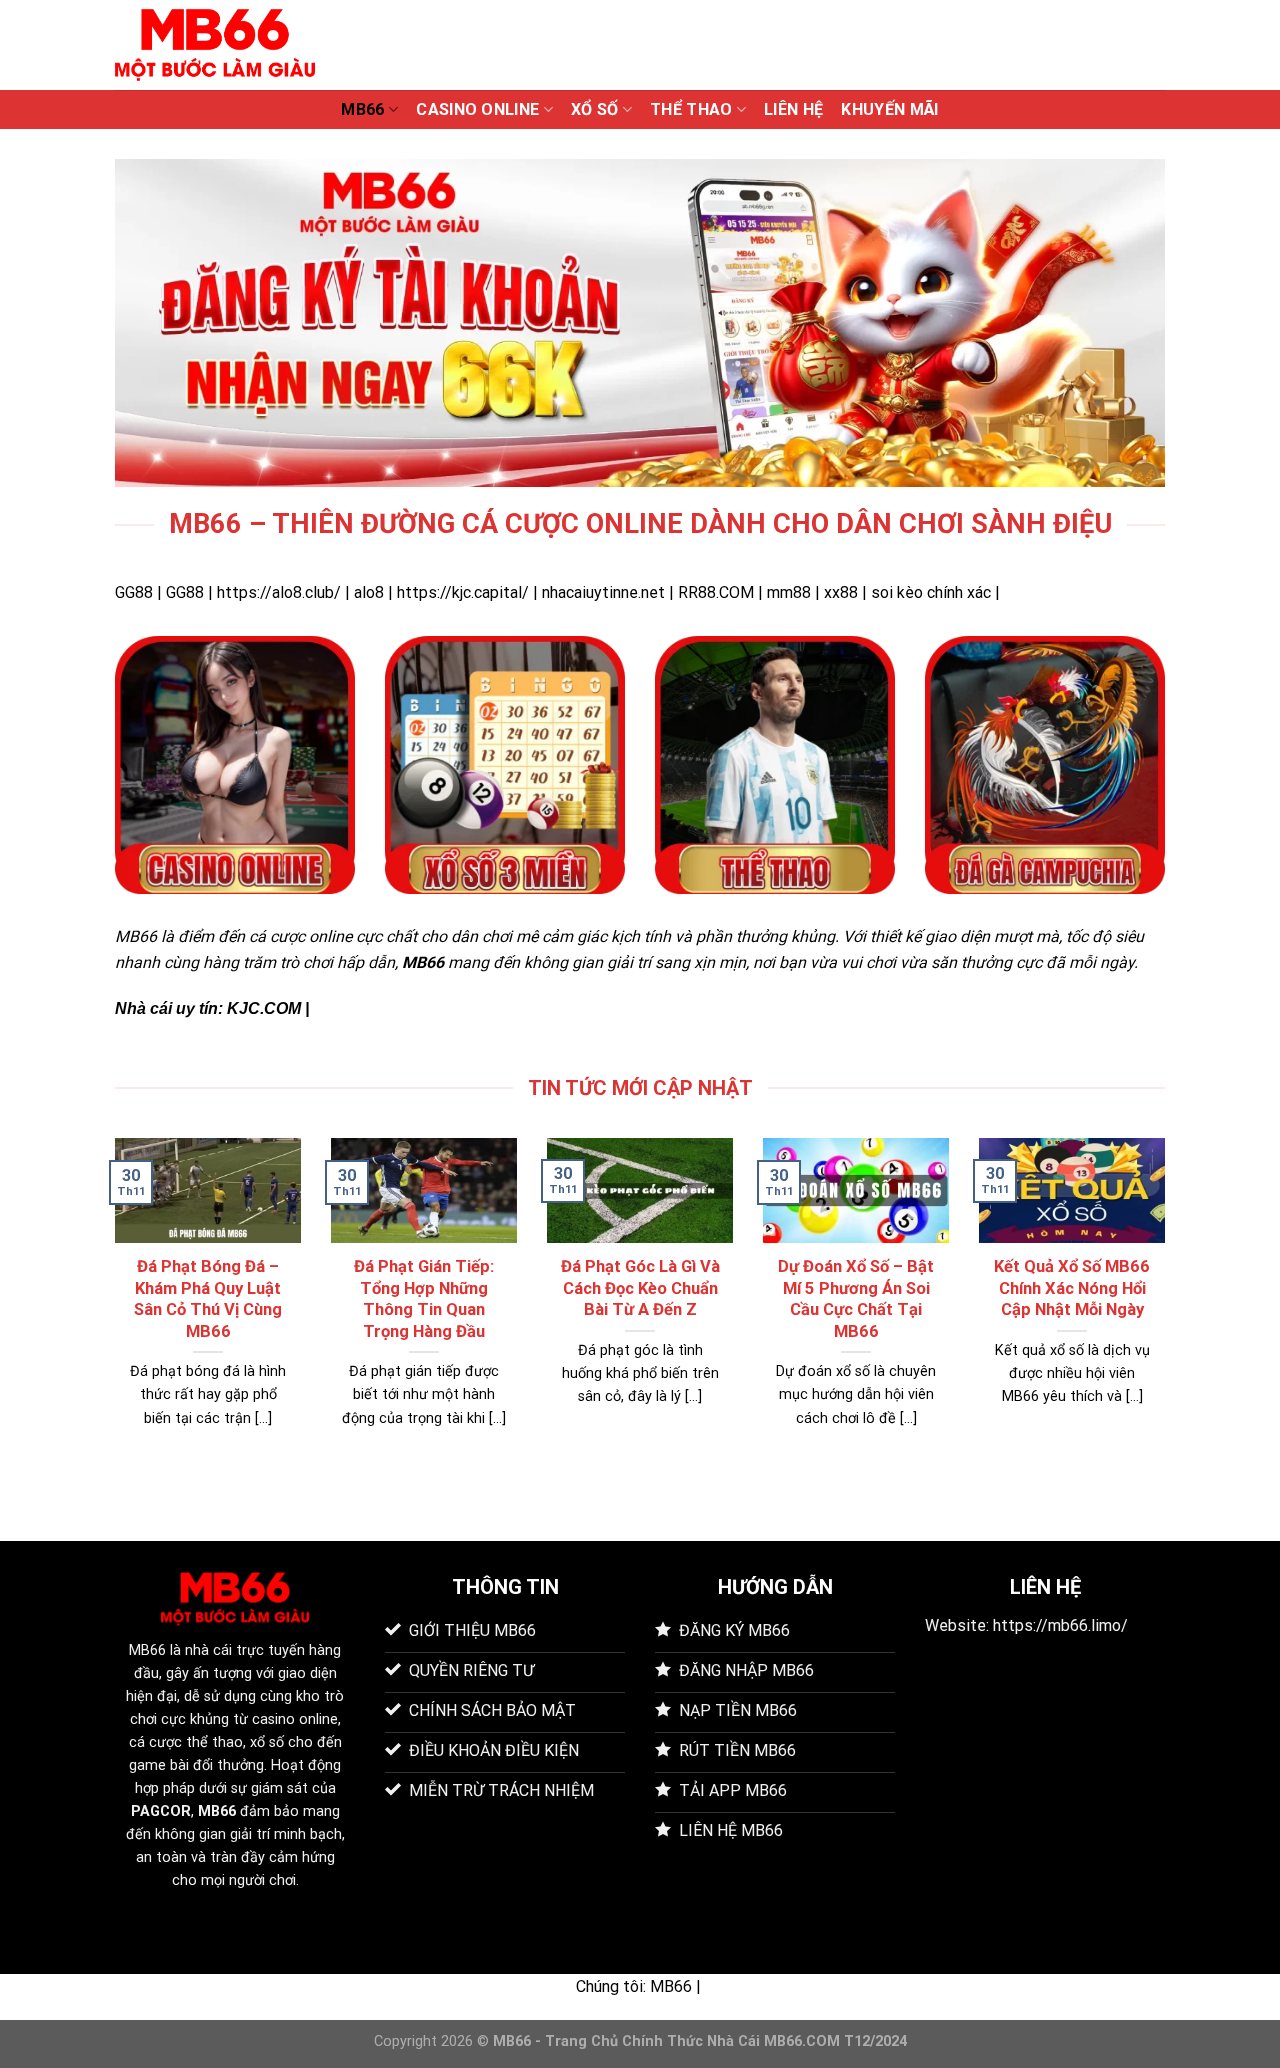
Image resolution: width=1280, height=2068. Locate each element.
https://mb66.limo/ (1060, 1625)
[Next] (1169, 1307)
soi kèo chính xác (931, 592)
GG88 (134, 592)
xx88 (841, 592)
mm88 (789, 592)
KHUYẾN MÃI (889, 109)
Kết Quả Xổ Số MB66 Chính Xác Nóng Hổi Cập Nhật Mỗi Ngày (1072, 1288)
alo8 (369, 592)
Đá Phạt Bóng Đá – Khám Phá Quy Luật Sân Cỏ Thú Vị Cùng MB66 (208, 1299)
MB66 (362, 109)
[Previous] (111, 1307)
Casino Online (477, 109)
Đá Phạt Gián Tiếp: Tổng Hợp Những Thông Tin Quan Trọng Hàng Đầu (424, 1299)
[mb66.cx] (215, 44)
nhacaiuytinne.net (603, 592)
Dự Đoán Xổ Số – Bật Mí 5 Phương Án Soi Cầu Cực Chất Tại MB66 (856, 1299)
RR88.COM (716, 592)
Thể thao (691, 109)
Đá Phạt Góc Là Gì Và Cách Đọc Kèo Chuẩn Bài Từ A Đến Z (640, 1288)
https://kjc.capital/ (463, 592)
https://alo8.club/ (279, 592)
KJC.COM (264, 1008)
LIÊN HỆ (793, 109)
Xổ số (595, 109)
